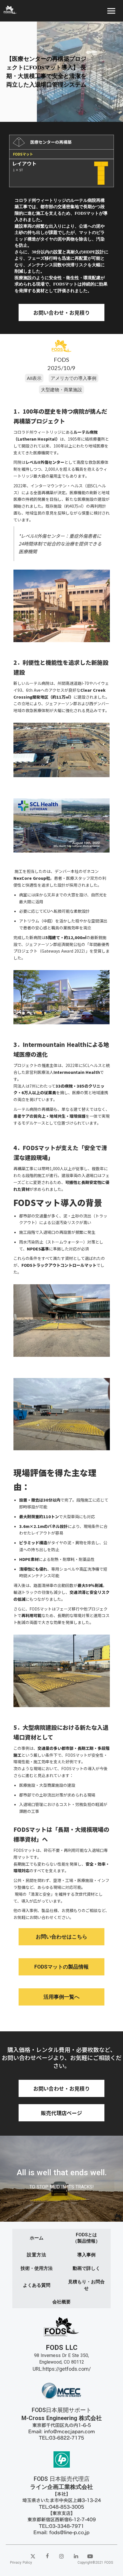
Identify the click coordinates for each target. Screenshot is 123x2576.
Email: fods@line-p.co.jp (61, 2532)
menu (111, 11)
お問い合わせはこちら (61, 1937)
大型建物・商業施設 (61, 389)
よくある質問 (37, 2285)
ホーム (37, 2238)
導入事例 (86, 2255)
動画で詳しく (86, 2268)
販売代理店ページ (61, 2113)
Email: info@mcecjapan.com (62, 2432)
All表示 (34, 378)
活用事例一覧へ (61, 1997)
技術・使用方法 (37, 2268)
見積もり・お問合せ (86, 2285)
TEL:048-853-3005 (61, 2507)
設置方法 (36, 2255)
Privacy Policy (21, 2563)
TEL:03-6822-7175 (61, 2438)
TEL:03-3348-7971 (61, 2526)
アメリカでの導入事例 (74, 378)
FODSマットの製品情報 (61, 1967)
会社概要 (61, 2302)
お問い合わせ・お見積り (61, 312)
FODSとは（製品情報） (86, 2238)
